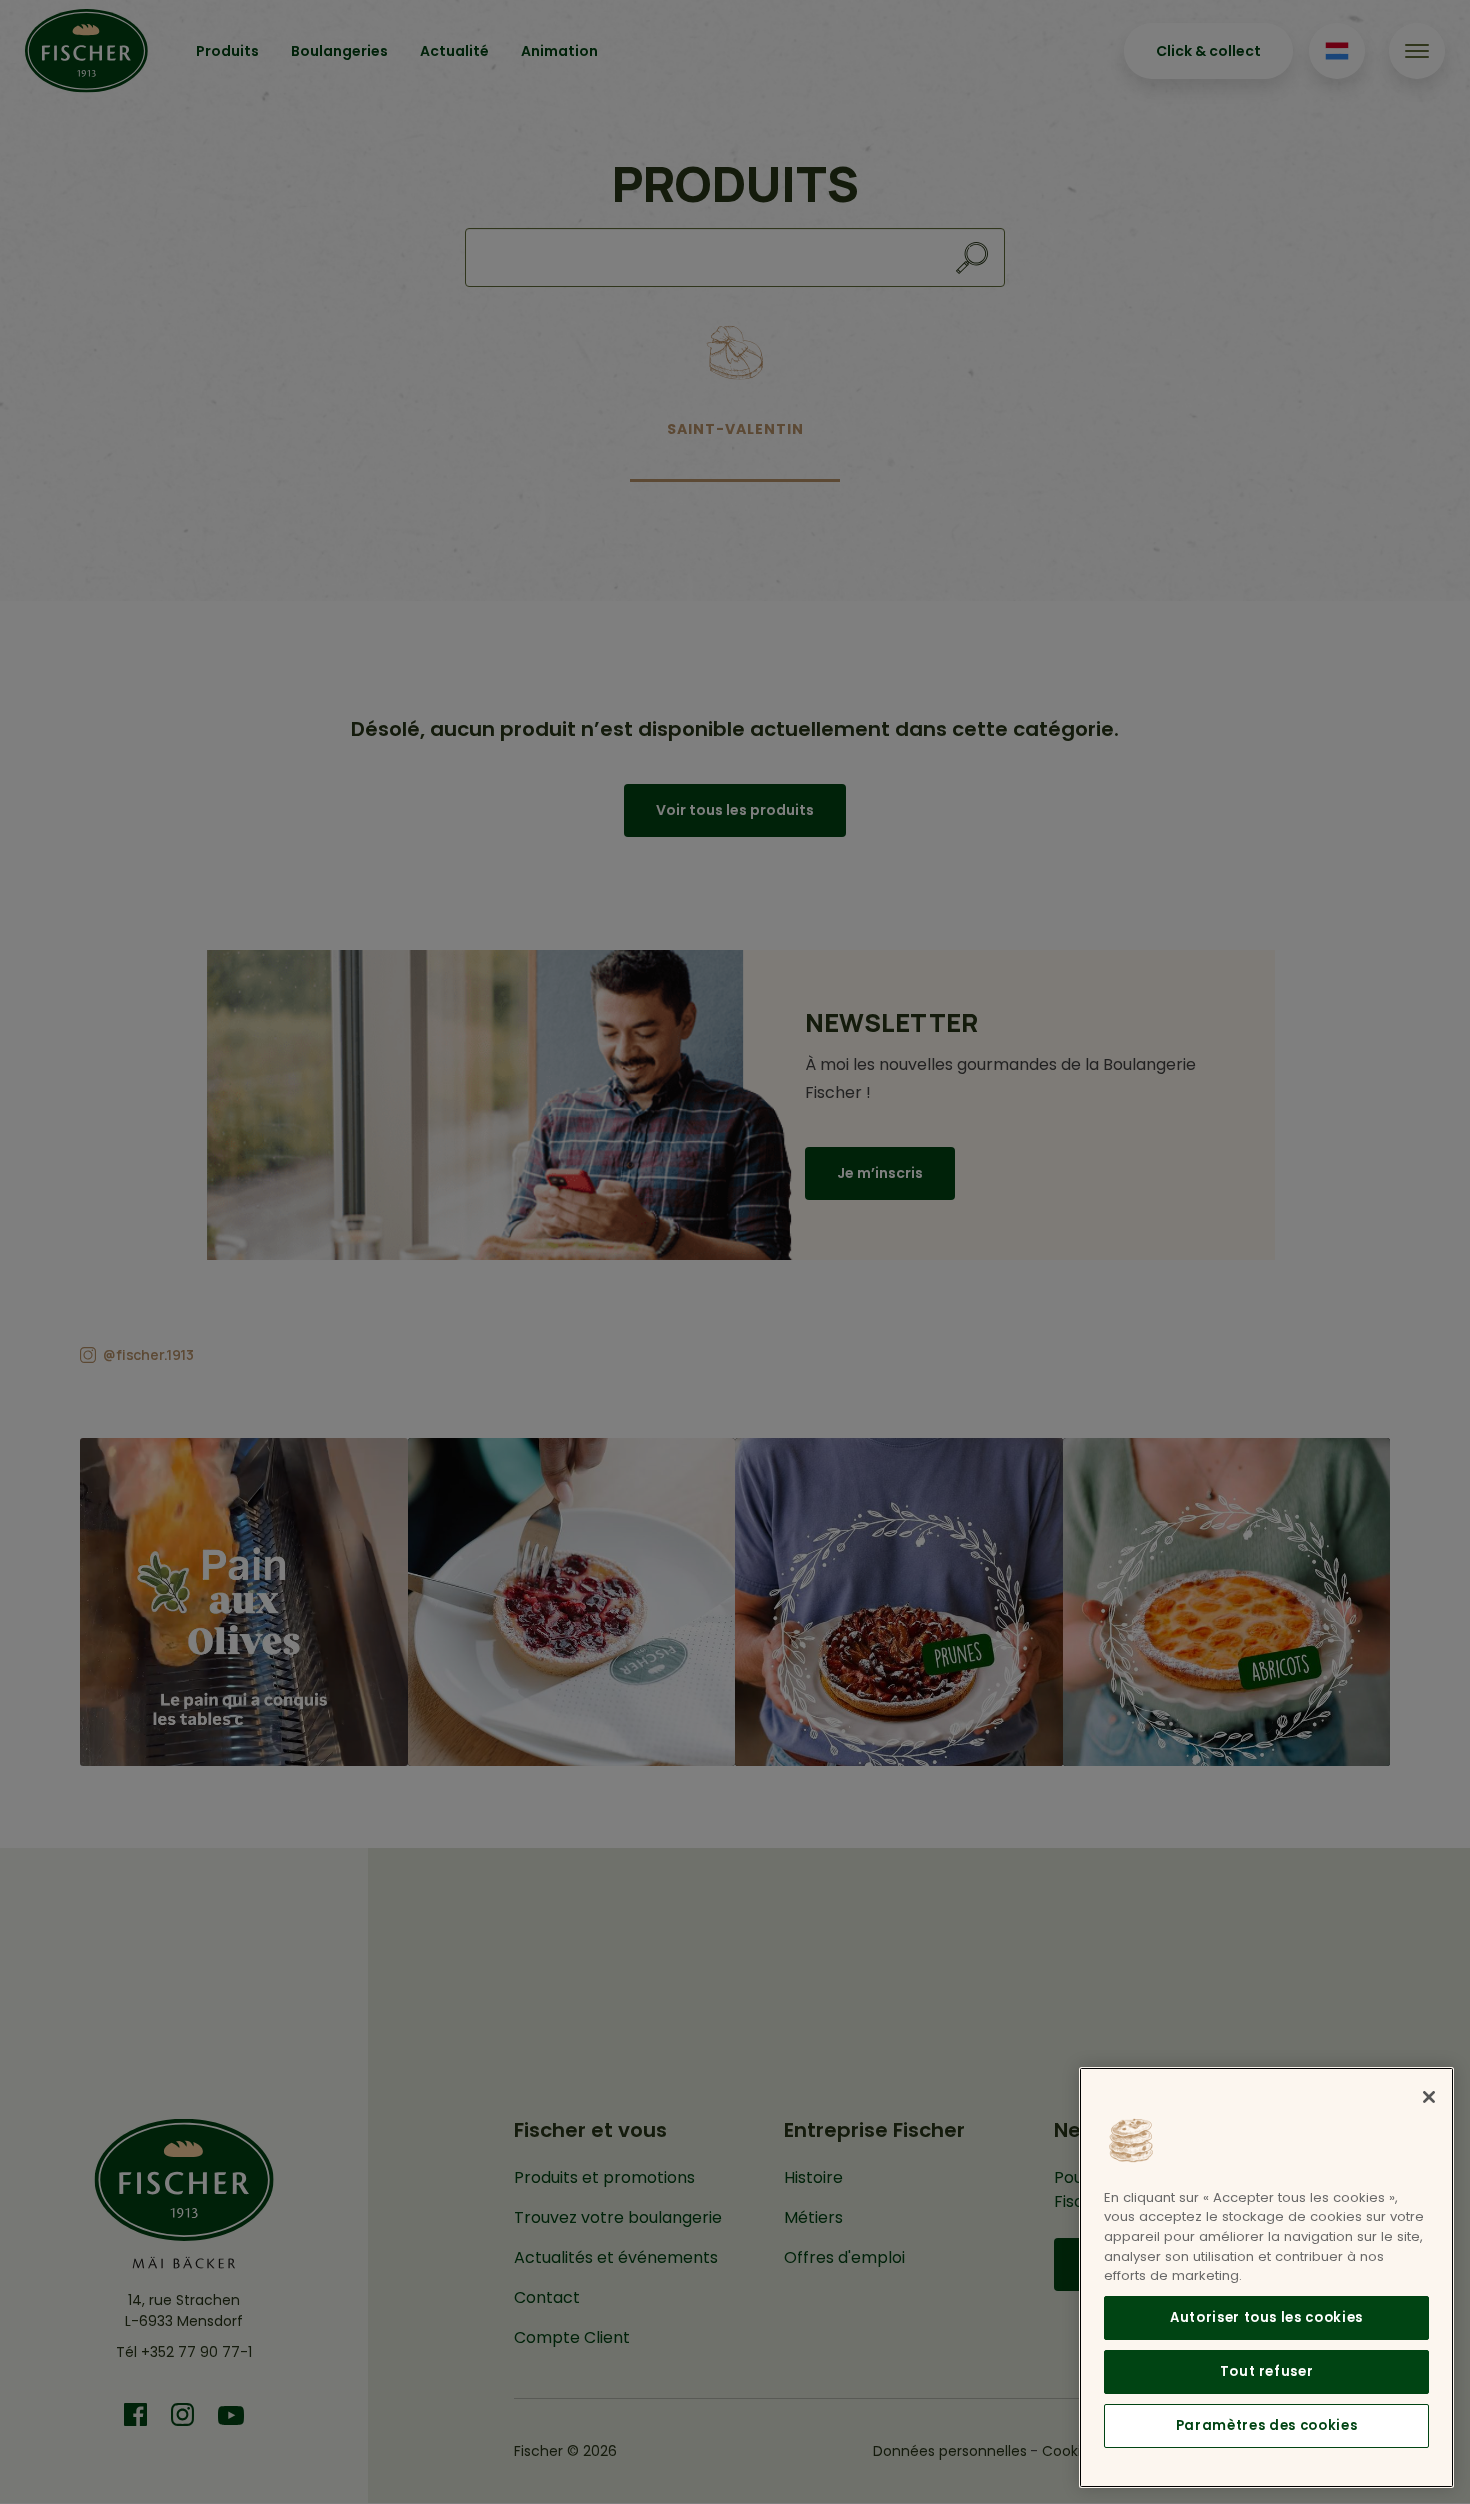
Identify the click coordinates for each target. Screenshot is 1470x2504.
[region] (1266, 2277)
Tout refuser (1267, 2371)
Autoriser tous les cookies (1266, 2317)
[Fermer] (1429, 2097)
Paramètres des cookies (1266, 2425)
